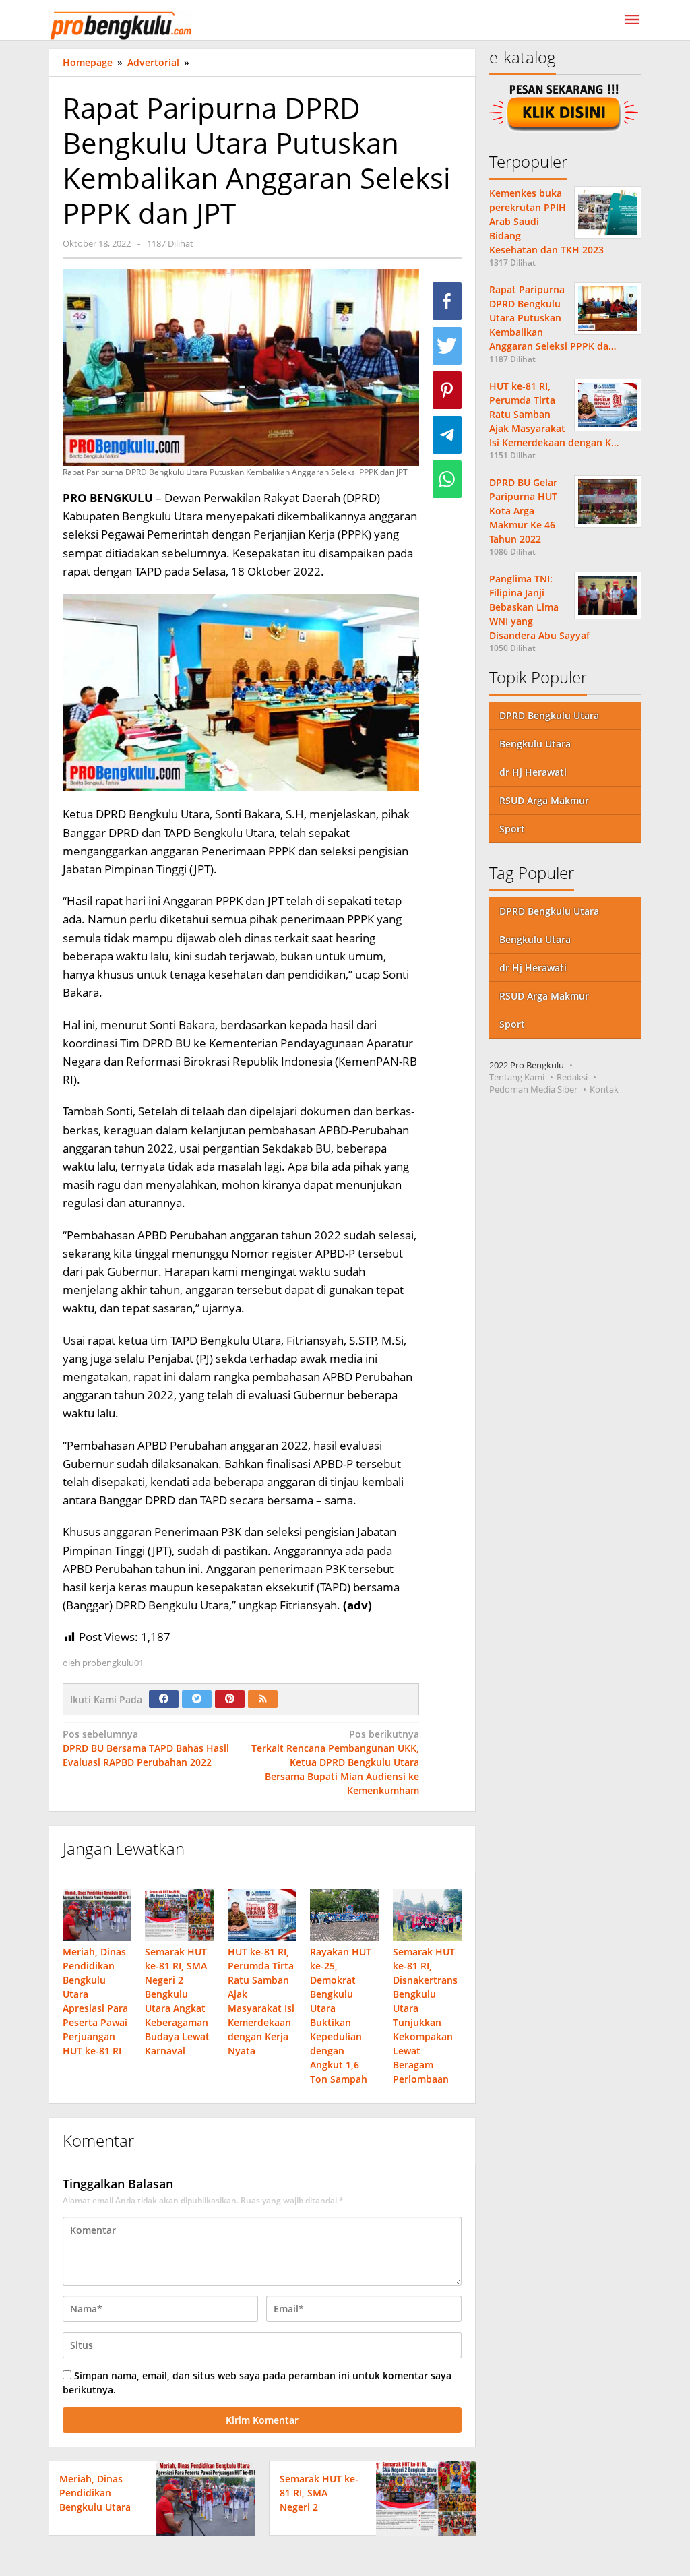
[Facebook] (164, 1699)
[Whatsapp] (447, 479)
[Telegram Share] (447, 435)
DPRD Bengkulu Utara (549, 715)
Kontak (604, 1089)
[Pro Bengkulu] (120, 24)
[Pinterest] (230, 1699)
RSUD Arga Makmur (544, 800)
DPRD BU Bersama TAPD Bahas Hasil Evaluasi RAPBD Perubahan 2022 (146, 1748)
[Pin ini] (447, 390)
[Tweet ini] (447, 346)
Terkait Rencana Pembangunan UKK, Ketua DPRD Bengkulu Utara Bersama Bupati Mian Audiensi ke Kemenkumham (335, 1762)
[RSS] (263, 1699)
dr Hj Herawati (533, 772)
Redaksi (572, 1077)
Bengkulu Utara (535, 744)
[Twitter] (197, 1699)
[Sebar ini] (447, 301)
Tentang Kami (517, 1077)
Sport (512, 829)
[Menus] (632, 20)
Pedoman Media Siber (533, 1089)
